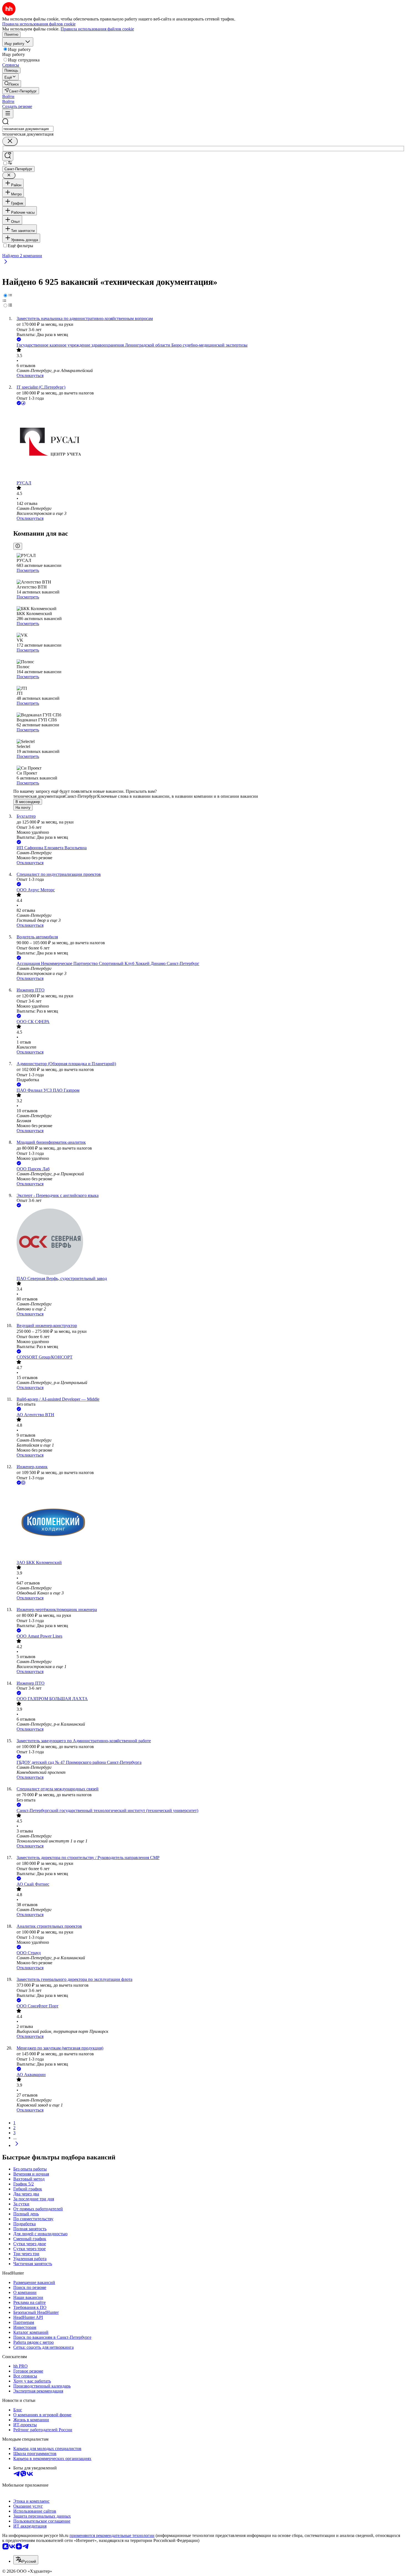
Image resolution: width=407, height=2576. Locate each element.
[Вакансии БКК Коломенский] (209, 1523)
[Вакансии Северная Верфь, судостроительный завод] (209, 1242)
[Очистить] (10, 141)
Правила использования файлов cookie (97, 29)
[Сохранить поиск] (8, 156)
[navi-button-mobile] (8, 114)
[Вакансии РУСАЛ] (209, 443)
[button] (8, 96)
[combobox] (28, 129)
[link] (12, 84)
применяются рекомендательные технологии (112, 2535)
